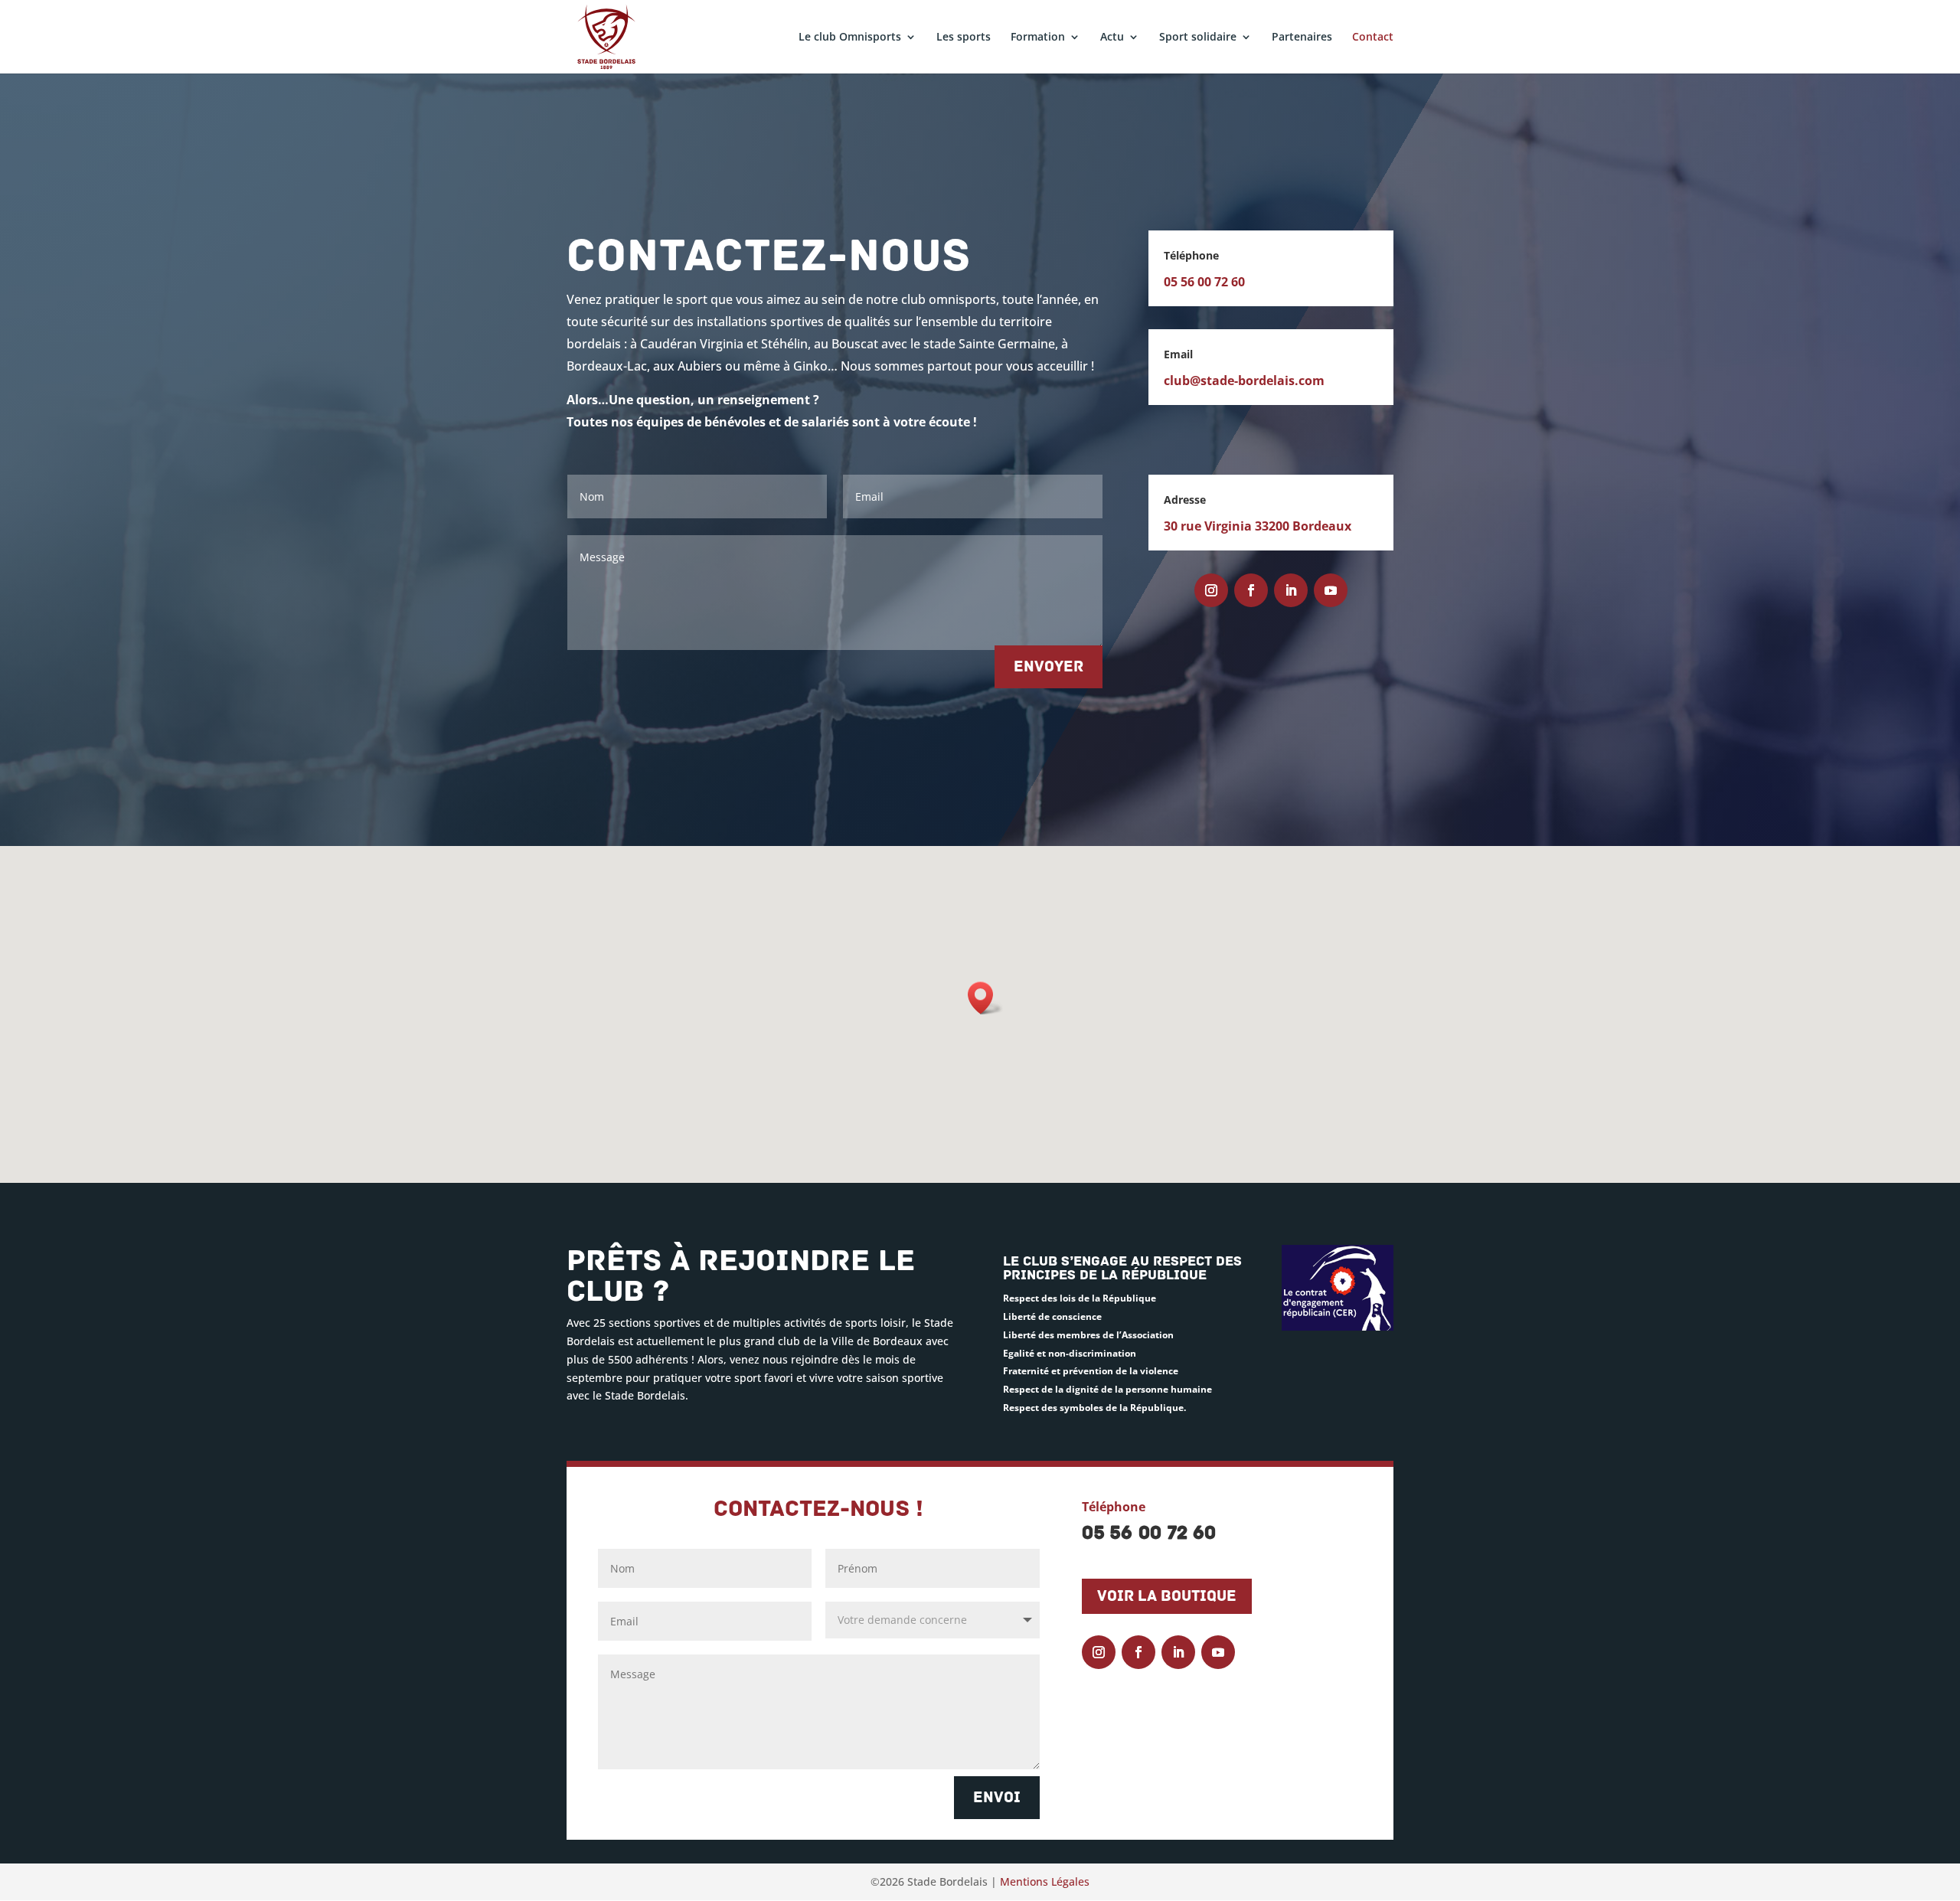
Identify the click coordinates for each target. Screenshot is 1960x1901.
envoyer (1049, 667)
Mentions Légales (1045, 1881)
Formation (1038, 38)
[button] (985, 998)
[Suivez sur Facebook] (1251, 590)
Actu (1112, 38)
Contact (1373, 38)
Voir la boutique (1167, 1596)
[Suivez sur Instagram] (1211, 590)
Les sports (964, 38)
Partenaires (1302, 38)
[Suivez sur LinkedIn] (1291, 590)
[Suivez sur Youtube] (1331, 590)
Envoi (997, 1798)
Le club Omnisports (850, 38)
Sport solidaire (1198, 38)
